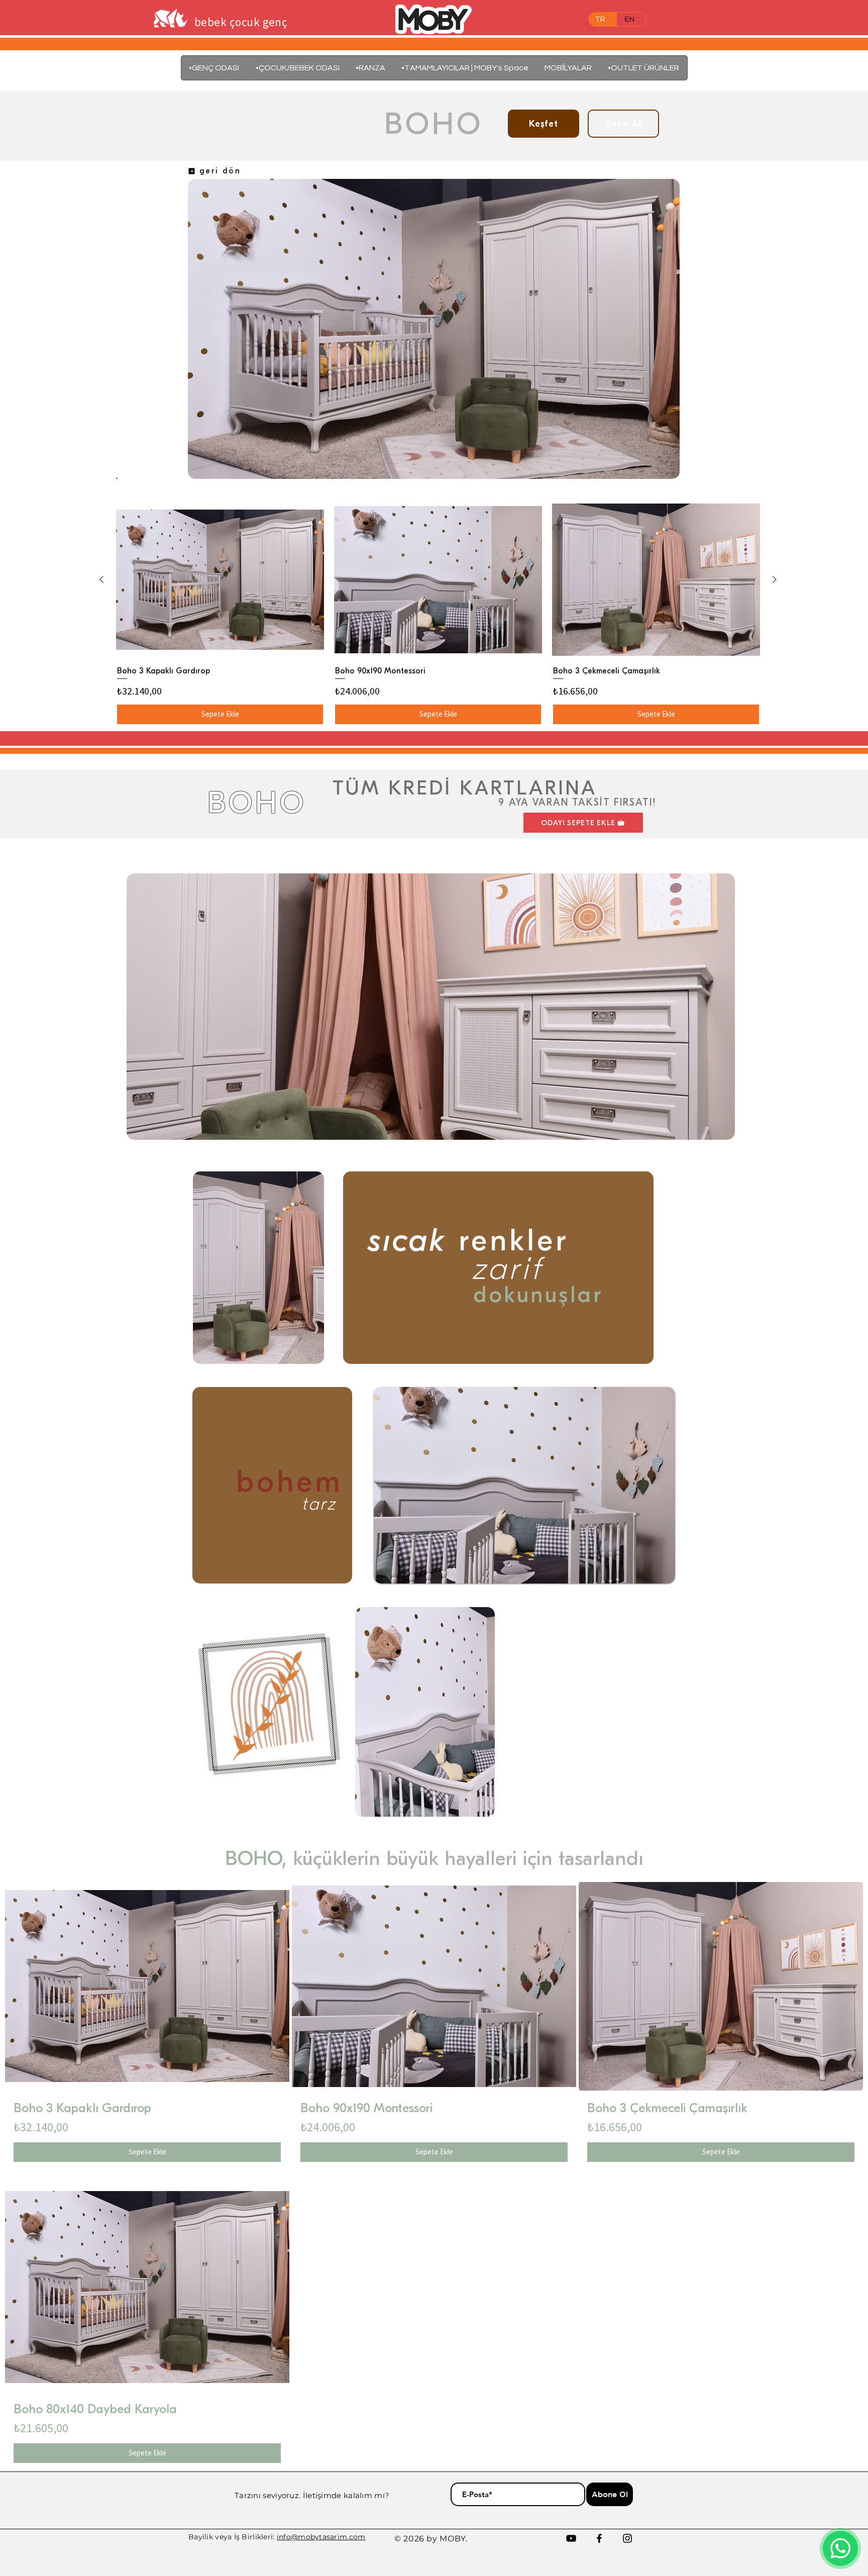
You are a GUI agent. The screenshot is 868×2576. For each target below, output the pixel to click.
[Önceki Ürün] (101, 579)
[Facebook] (599, 2538)
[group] (438, 613)
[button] (568, 68)
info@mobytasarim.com (321, 2537)
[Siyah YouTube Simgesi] (571, 2538)
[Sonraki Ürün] (775, 579)
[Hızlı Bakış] (220, 580)
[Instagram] (627, 2538)
